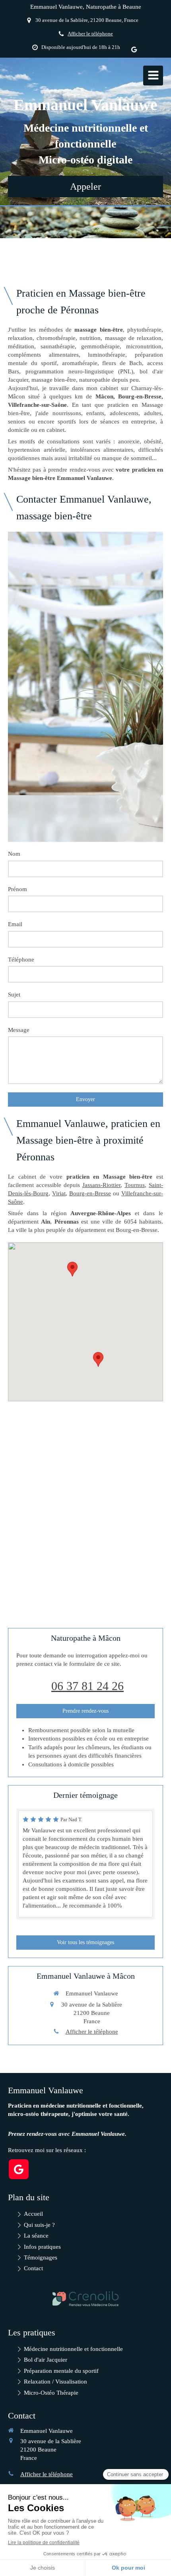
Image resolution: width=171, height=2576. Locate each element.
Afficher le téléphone (90, 34)
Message (19, 1030)
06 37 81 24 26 (87, 1686)
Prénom (17, 889)
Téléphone (21, 960)
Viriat (59, 1193)
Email (15, 924)
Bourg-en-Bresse (90, 1193)
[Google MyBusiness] (134, 51)
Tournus (135, 1185)
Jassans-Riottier (101, 1185)
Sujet (14, 995)
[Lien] (85, 2299)
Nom (14, 854)
